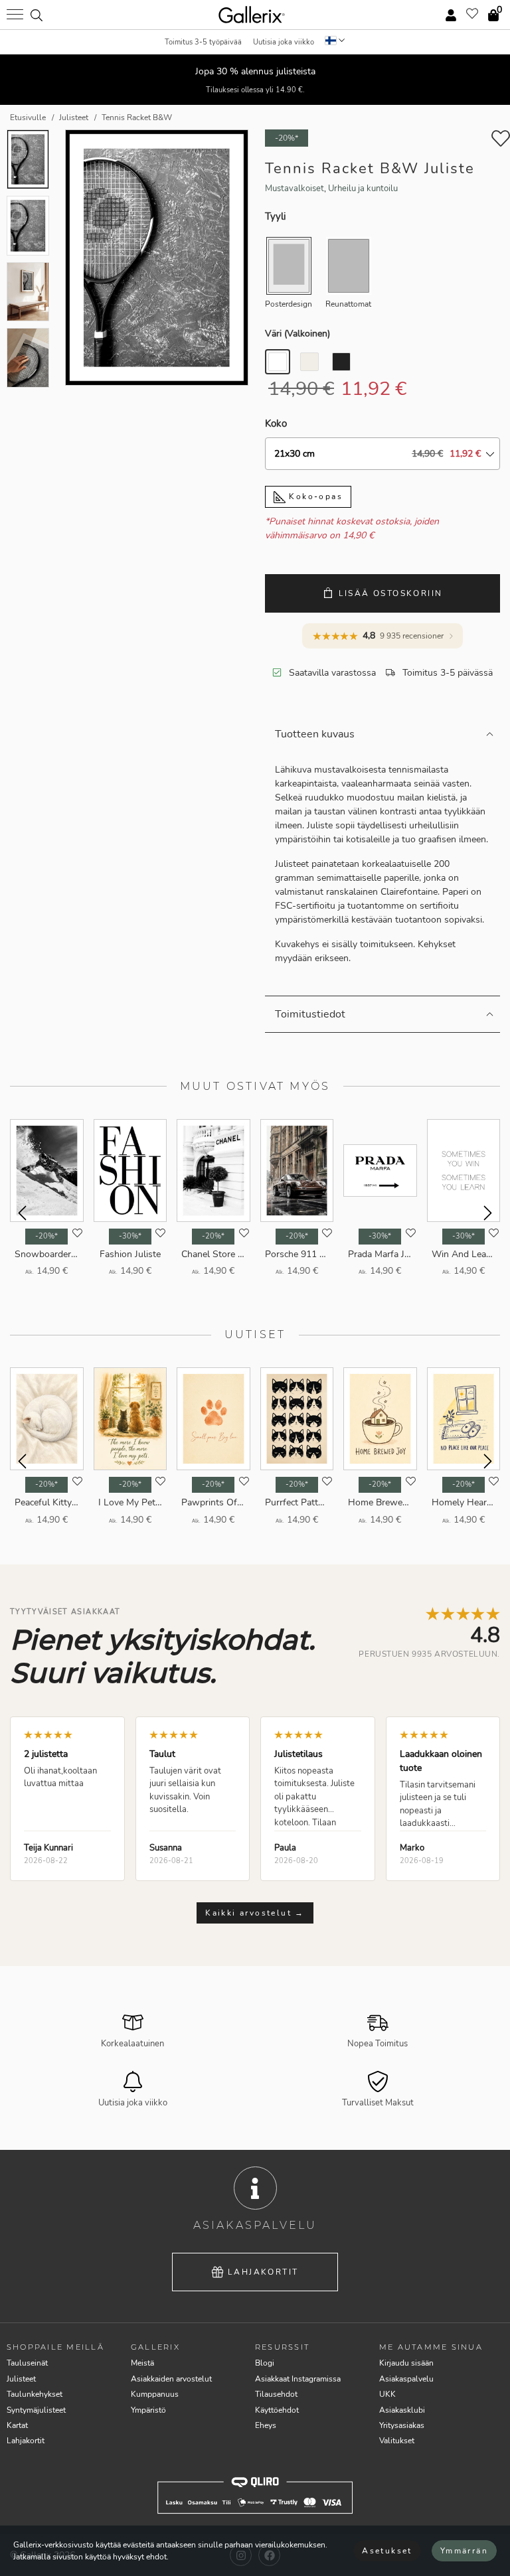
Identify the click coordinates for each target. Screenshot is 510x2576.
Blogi (265, 2363)
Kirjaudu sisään (406, 2363)
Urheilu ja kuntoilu (363, 189)
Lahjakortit (263, 2272)
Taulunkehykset (35, 2394)
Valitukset (397, 2441)
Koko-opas (314, 496)
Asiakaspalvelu (406, 2379)
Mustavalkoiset (295, 189)
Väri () (297, 334)
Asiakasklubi (402, 2410)
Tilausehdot (276, 2394)
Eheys (266, 2425)
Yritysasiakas (402, 2425)
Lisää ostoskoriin (391, 593)
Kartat (17, 2425)
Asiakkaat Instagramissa (298, 2379)
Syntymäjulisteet (36, 2410)
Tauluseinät (27, 2363)
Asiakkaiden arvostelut (171, 2379)
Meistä (142, 2363)
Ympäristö (148, 2410)
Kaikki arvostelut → (255, 1913)
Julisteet (21, 2379)
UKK (387, 2394)
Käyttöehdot (277, 2410)
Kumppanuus (155, 2394)
